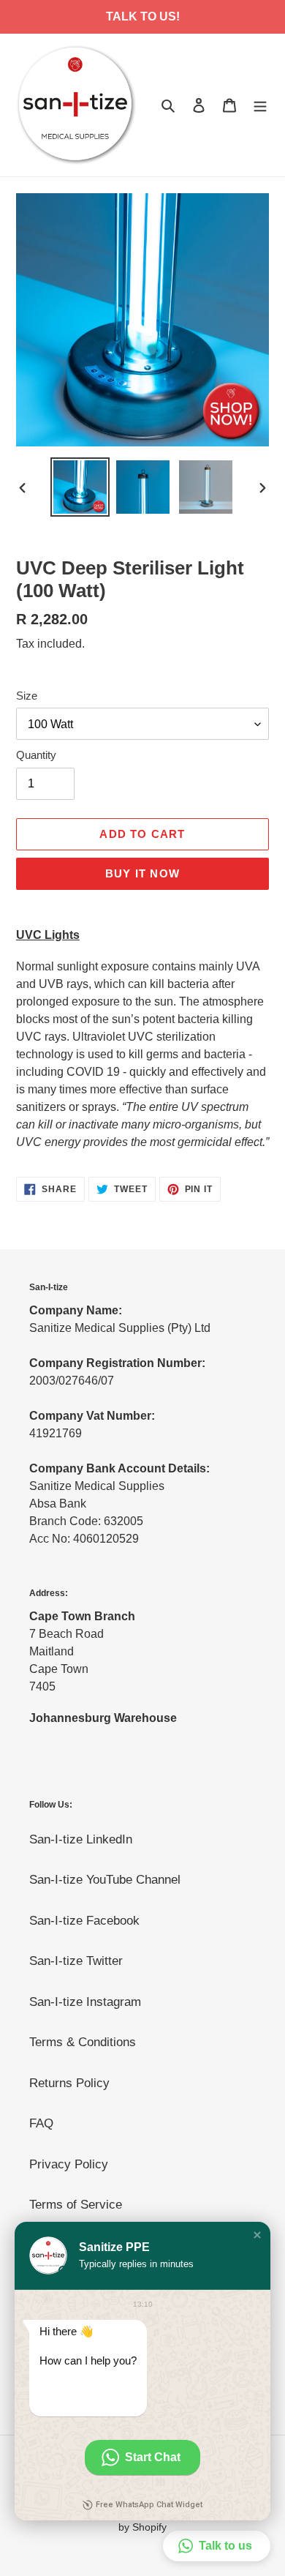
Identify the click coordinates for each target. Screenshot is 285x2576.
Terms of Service (76, 2205)
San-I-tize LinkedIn (81, 1839)
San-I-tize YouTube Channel (105, 1880)
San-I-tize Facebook (84, 1921)
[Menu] (260, 105)
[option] (80, 487)
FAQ (41, 2123)
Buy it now (142, 873)
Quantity (36, 755)
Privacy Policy (69, 2164)
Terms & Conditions (83, 2042)
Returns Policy (69, 2083)
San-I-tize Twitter (76, 1961)
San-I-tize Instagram (85, 2002)
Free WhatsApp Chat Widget (149, 2505)
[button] (257, 2235)
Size (27, 696)
